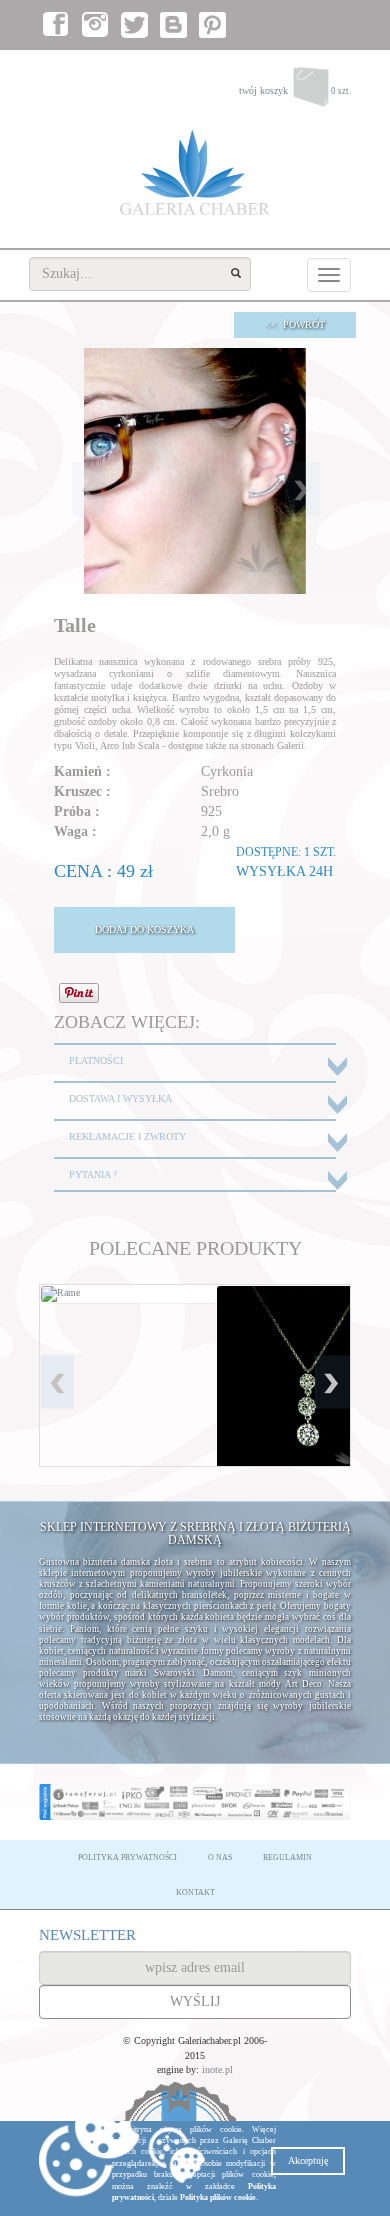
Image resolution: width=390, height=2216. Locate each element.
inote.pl (217, 2069)
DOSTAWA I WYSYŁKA (120, 1098)
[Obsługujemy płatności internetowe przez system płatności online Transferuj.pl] (195, 1802)
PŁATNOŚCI (96, 1060)
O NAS (220, 1857)
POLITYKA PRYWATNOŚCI (127, 1857)
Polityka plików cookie (218, 2197)
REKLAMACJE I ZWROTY (127, 1136)
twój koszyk (295, 90)
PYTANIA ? (93, 1174)
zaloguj (257, 70)
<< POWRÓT (295, 324)
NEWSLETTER (87, 1935)
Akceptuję (308, 2160)
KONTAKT (195, 1892)
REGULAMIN (287, 1857)
